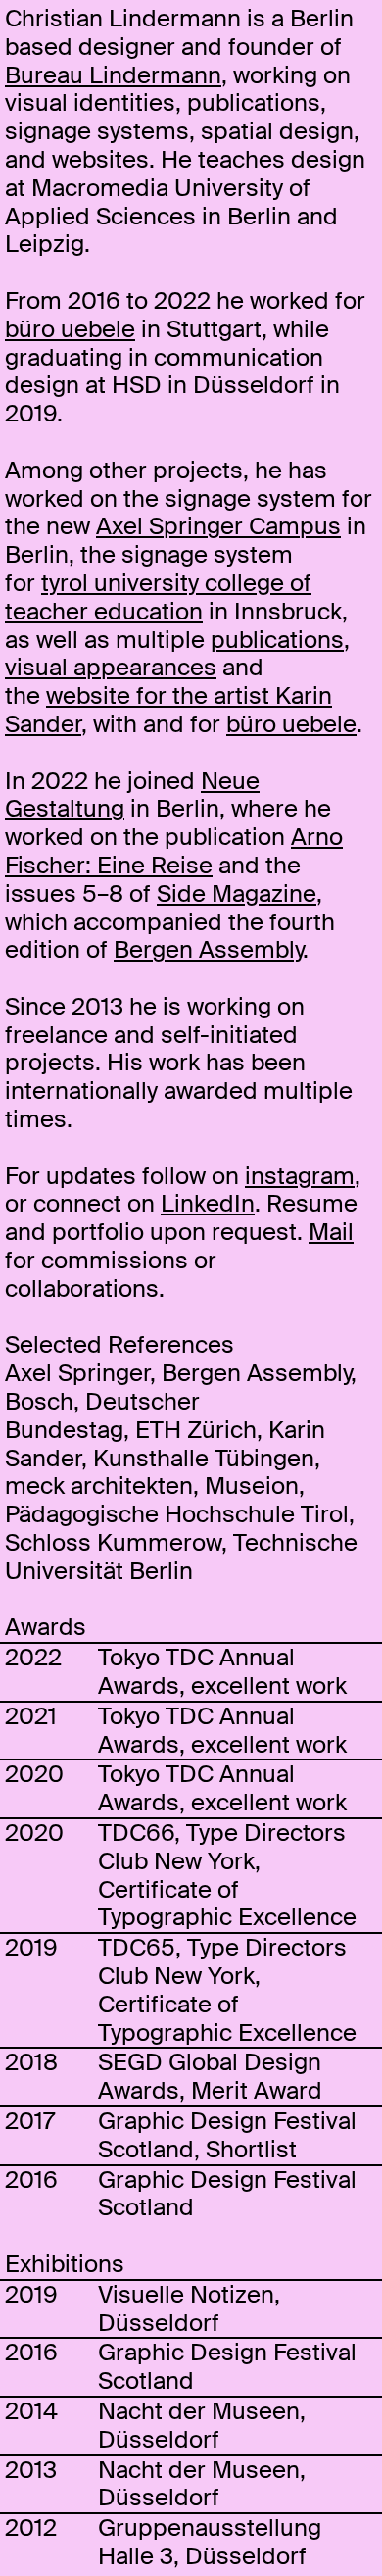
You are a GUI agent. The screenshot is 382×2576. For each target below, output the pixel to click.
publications (277, 640)
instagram (300, 1176)
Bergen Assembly (208, 949)
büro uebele (70, 329)
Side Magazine (237, 893)
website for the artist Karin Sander (168, 710)
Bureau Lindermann (113, 75)
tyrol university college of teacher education (158, 597)
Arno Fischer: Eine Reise (174, 851)
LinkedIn (208, 1203)
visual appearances (111, 667)
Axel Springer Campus (218, 526)
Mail (331, 1232)
